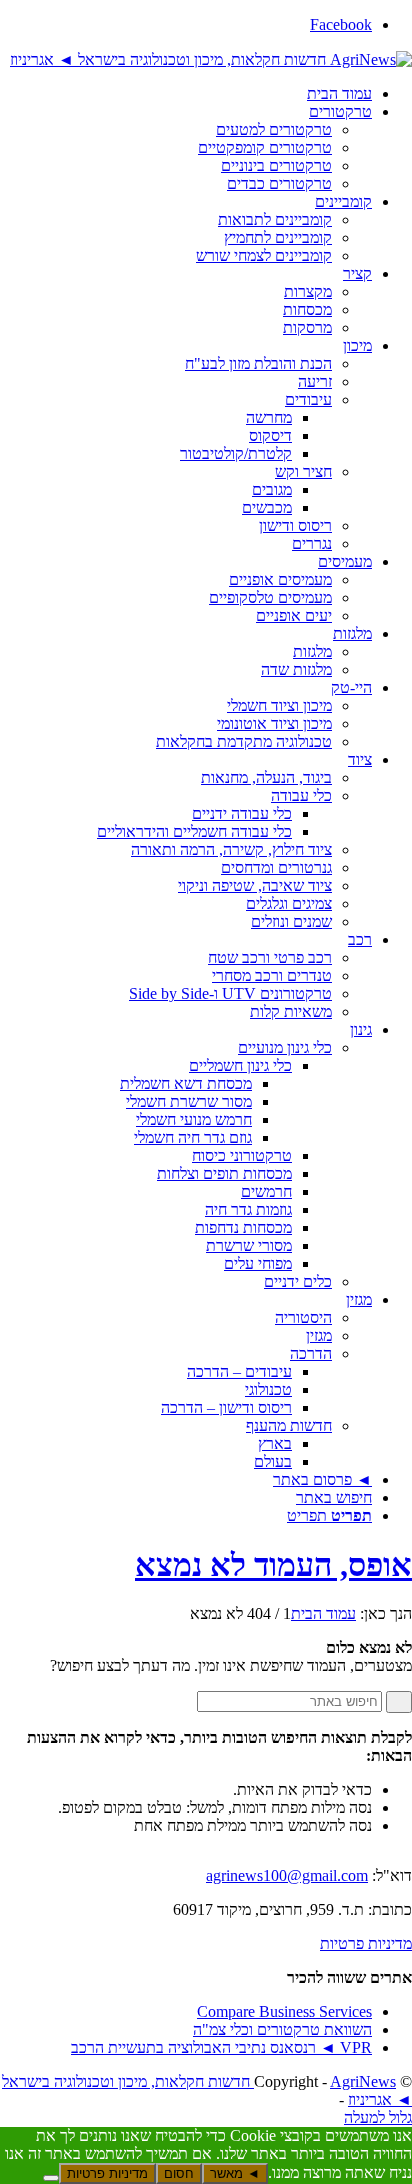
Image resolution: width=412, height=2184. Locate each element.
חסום (179, 2173)
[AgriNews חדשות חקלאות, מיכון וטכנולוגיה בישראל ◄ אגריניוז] (211, 58)
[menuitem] (186, 94)
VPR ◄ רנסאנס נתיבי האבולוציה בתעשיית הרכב (221, 2047)
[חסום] (51, 2178)
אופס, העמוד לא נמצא (273, 1565)
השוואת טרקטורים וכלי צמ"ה (282, 2029)
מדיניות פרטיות (366, 1943)
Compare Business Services (284, 2011)
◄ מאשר (235, 2173)
